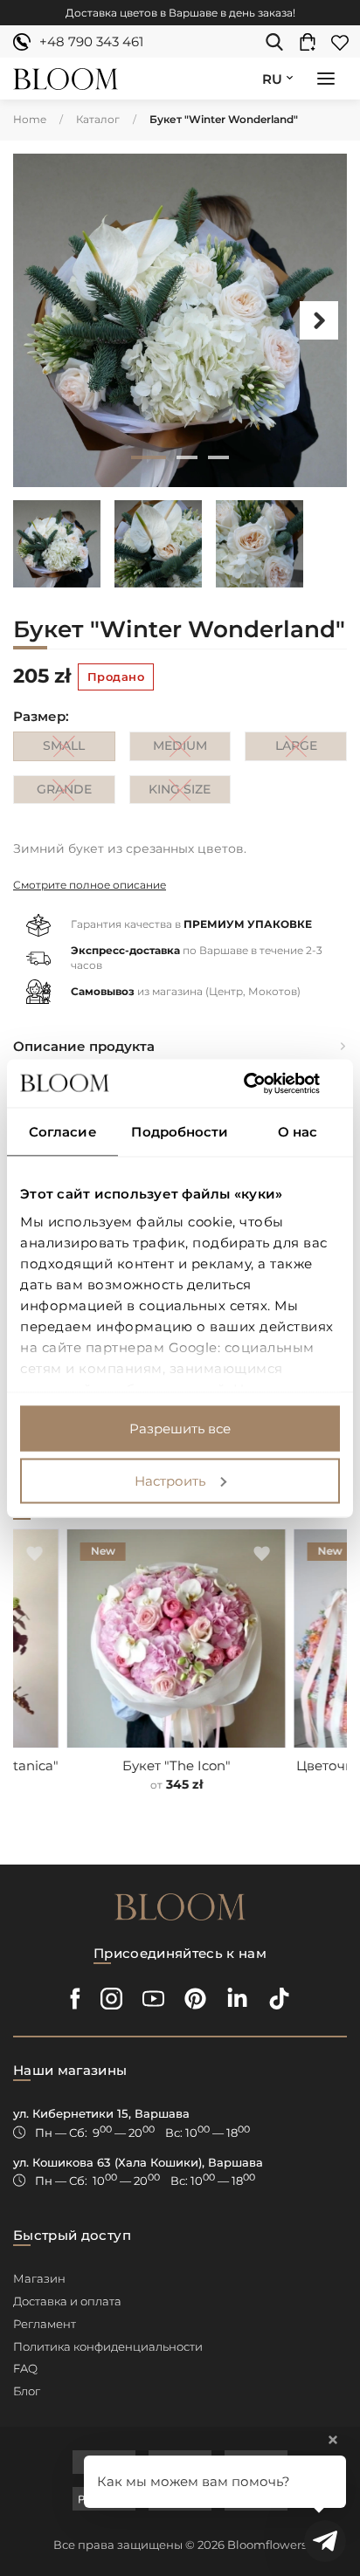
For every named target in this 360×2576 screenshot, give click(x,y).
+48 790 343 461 (91, 41)
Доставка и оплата (67, 2301)
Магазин (39, 2278)
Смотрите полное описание (90, 885)
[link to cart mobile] (312, 42)
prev (41, 320)
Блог (27, 2391)
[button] (326, 80)
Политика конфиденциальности (108, 2346)
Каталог (98, 119)
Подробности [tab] (180, 1132)
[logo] (66, 79)
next (319, 320)
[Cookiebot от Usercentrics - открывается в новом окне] (263, 1083)
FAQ (25, 2368)
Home (30, 119)
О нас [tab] (298, 1132)
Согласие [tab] (63, 1132)
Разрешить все (180, 1429)
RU (272, 79)
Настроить (170, 1480)
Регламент (45, 2324)
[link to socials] (76, 1999)
